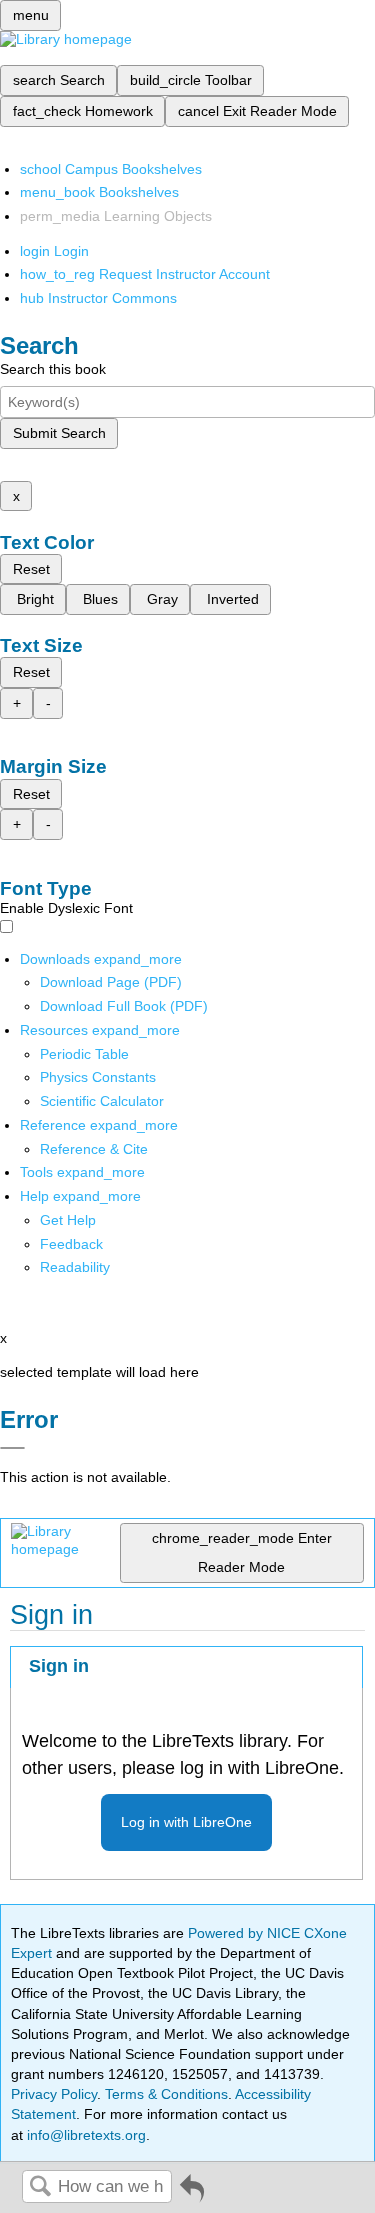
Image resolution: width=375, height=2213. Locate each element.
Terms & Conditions (166, 2094)
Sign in (59, 1666)
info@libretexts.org (84, 2135)
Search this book (53, 369)
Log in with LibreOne (186, 1822)
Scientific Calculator (102, 1101)
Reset (31, 569)
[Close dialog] (12, 1448)
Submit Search (59, 433)
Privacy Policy (54, 2094)
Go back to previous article (192, 2195)
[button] (71, 1244)
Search (40, 2187)
